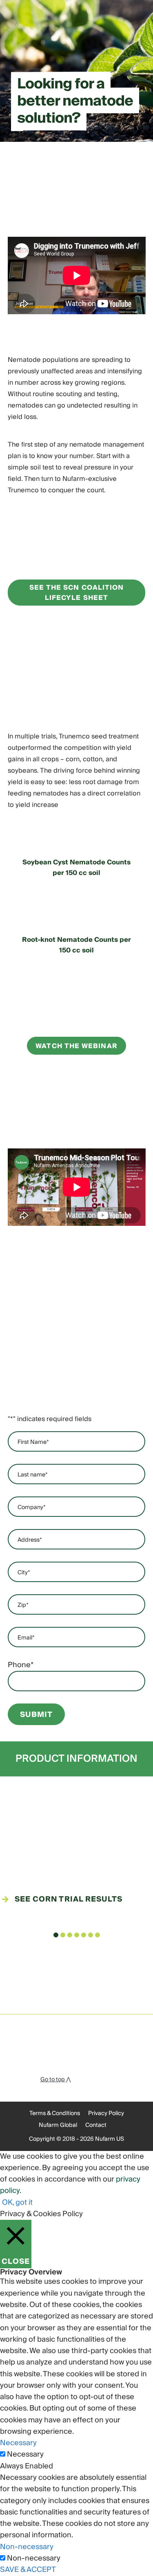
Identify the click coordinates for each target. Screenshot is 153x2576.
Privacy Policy (106, 2113)
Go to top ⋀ (55, 2080)
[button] (56, 1935)
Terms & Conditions (55, 2113)
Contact (96, 2125)
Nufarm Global (58, 2125)
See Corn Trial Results (69, 1899)
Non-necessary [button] (27, 2547)
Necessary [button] (18, 2443)
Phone (21, 1665)
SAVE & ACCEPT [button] (28, 2570)
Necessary (25, 2455)
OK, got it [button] (17, 2202)
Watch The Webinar (76, 1046)
